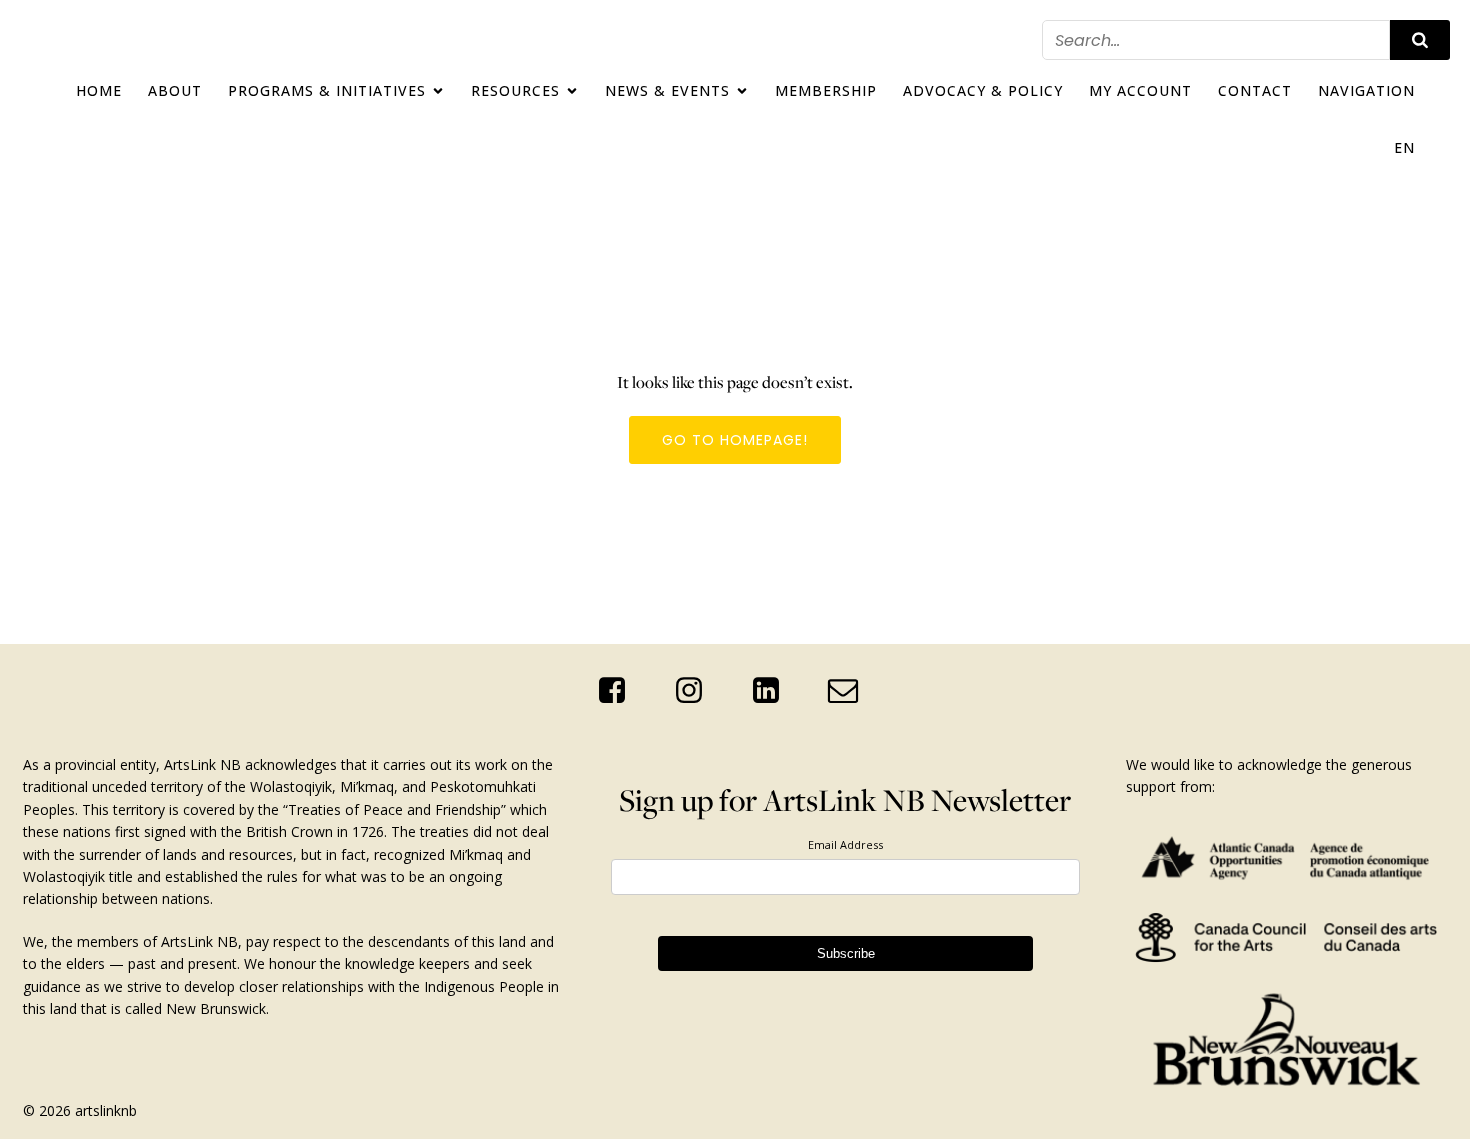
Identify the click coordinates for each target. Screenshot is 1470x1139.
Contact (1255, 90)
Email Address (845, 844)
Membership (826, 90)
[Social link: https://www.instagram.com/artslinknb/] (696, 691)
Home (99, 90)
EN (1404, 147)
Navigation (1366, 90)
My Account (1140, 90)
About (175, 90)
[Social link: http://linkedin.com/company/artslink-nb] (773, 691)
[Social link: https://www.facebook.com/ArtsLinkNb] (619, 691)
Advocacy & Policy (983, 90)
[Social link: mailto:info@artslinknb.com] (850, 691)
